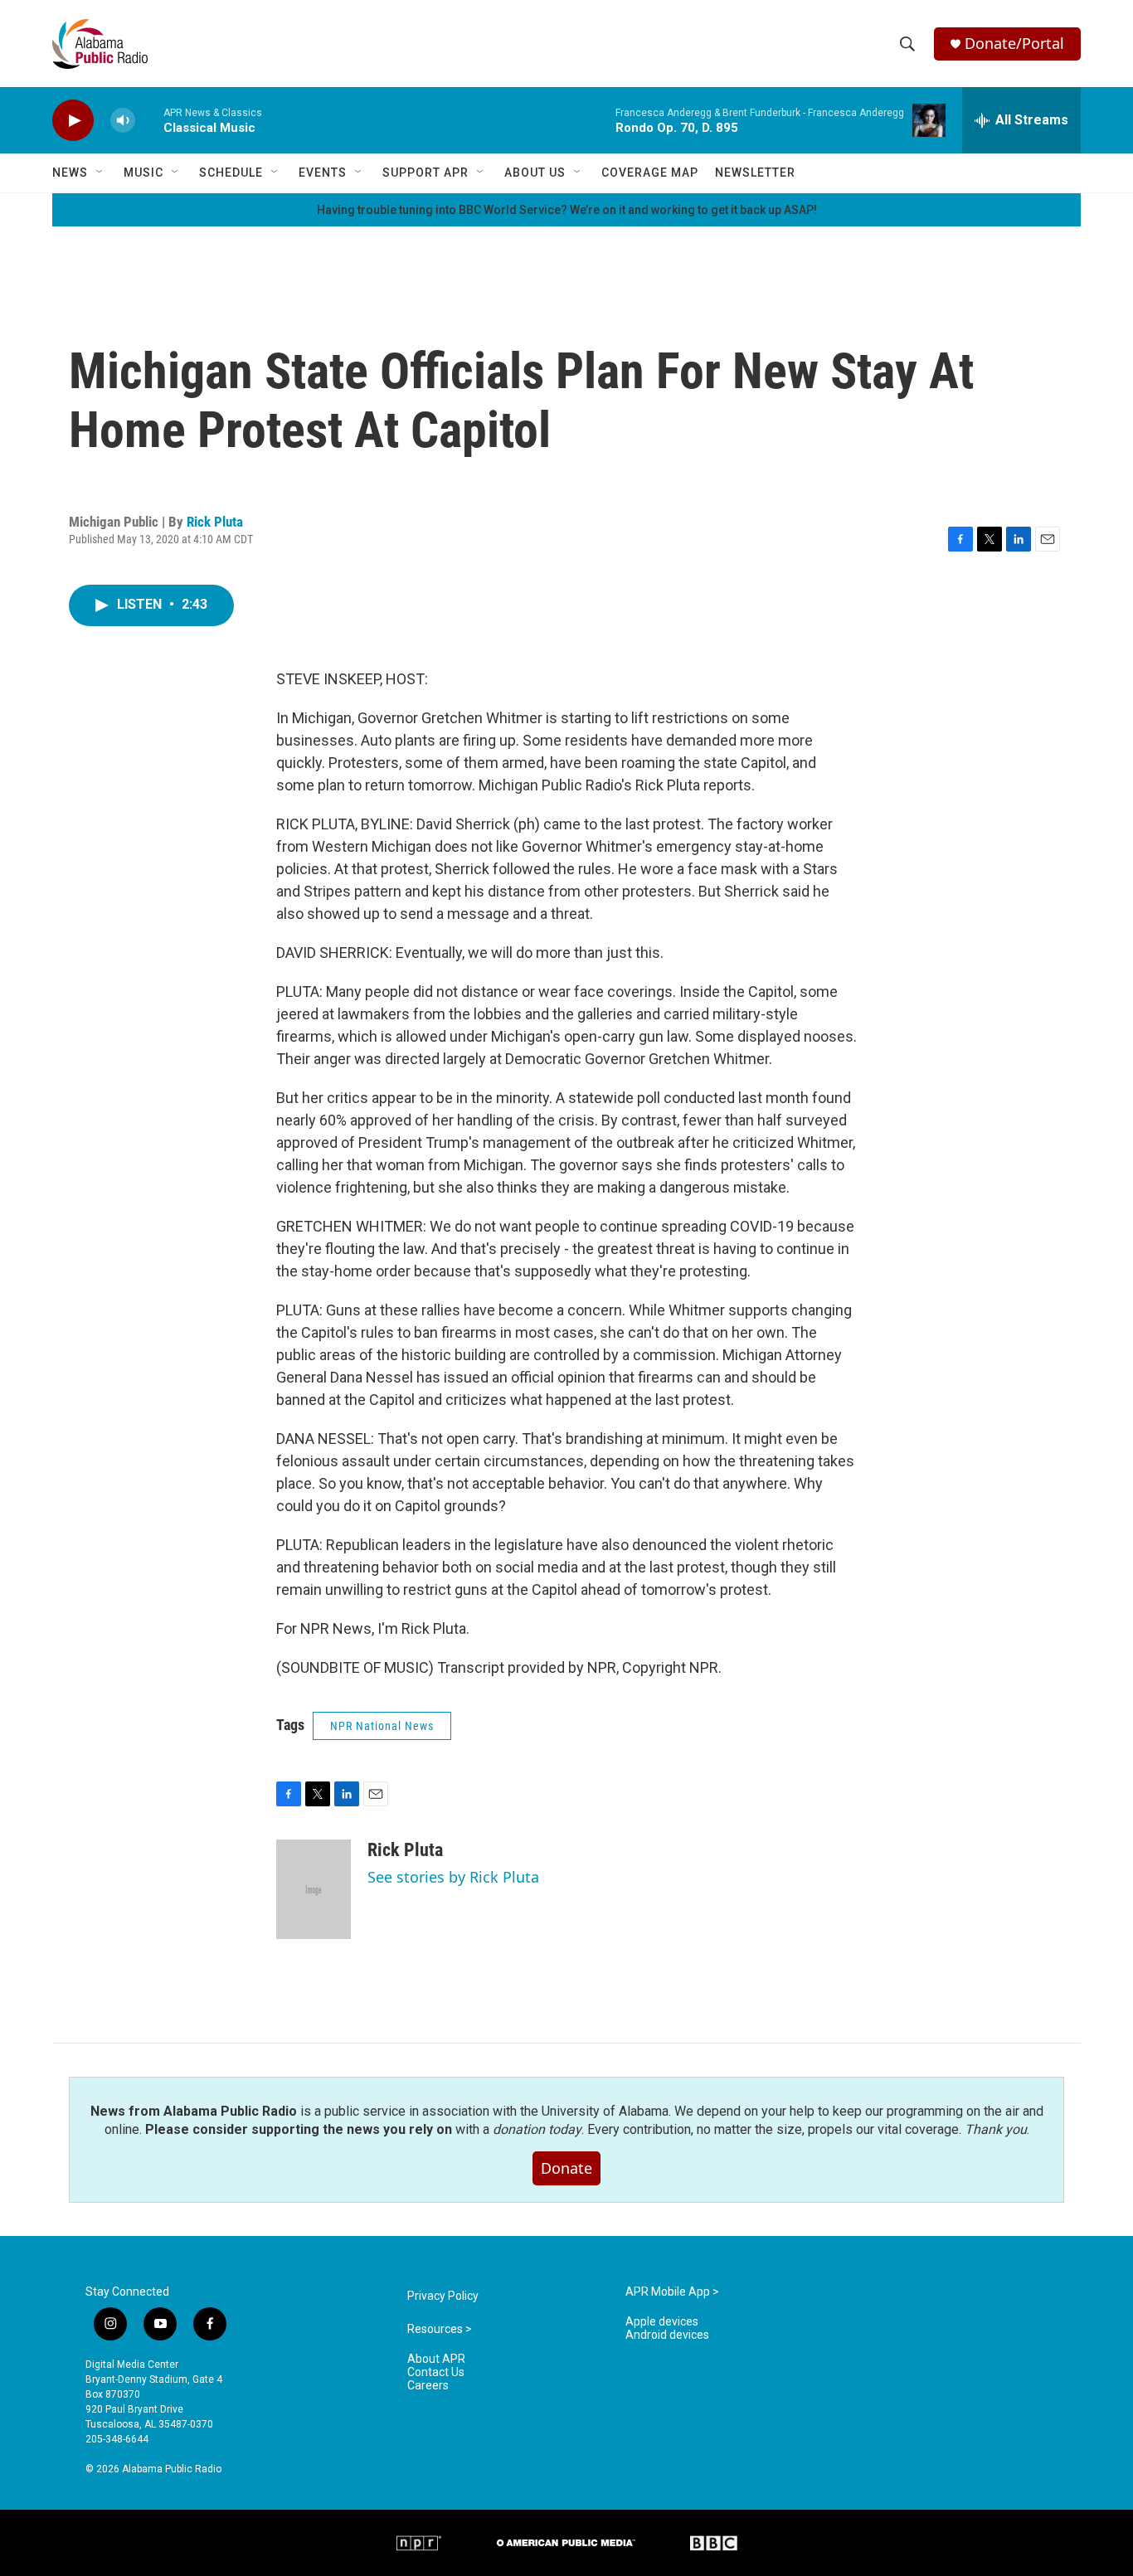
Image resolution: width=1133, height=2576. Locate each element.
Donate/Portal (1014, 44)
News (70, 173)
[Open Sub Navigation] (100, 173)
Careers (428, 2386)
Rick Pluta (215, 522)
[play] (73, 121)
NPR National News (382, 1726)
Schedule (231, 173)
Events (323, 173)
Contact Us (436, 2372)
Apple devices (662, 2322)
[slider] (149, 120)
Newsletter (755, 173)
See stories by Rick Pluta (453, 1877)
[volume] (123, 121)
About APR (436, 2359)
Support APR (425, 173)
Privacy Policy (443, 2296)
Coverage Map (650, 173)
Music (143, 173)
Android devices (667, 2335)
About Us (535, 173)
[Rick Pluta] (314, 1889)
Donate (566, 2168)
